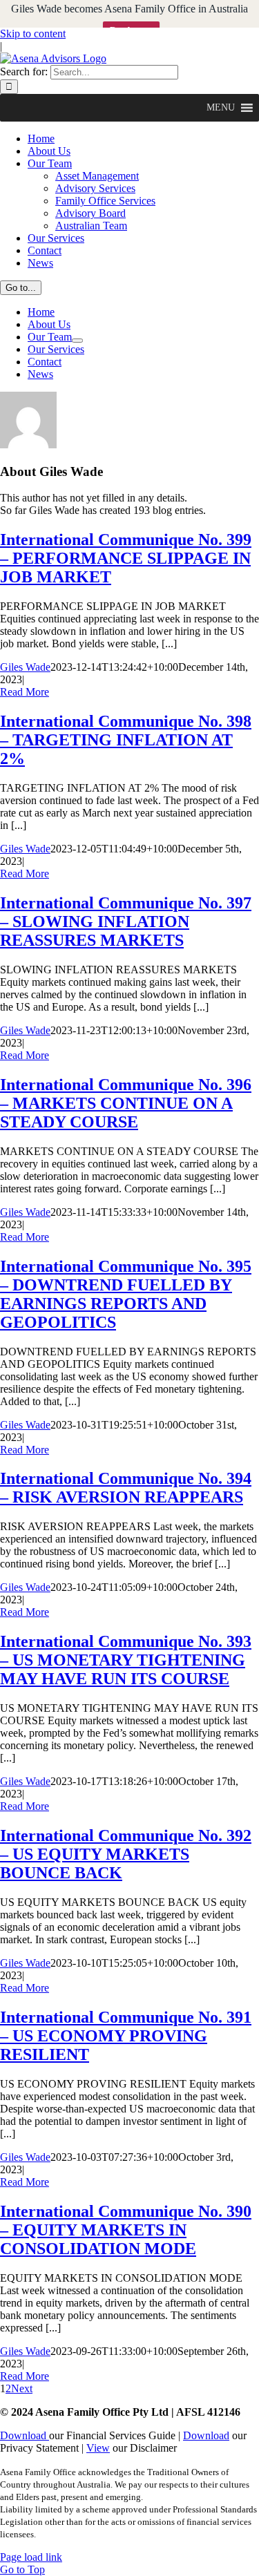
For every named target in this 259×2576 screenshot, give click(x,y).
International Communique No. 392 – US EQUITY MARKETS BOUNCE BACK (126, 1854)
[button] (221, 108)
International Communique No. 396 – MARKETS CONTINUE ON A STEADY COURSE (126, 1103)
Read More (25, 692)
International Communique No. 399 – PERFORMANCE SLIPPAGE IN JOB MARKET (126, 558)
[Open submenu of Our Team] (77, 341)
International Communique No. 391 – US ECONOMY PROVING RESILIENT (126, 2036)
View (98, 2448)
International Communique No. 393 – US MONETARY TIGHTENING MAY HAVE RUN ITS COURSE (126, 1660)
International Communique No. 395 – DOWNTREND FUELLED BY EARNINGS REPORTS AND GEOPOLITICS (126, 1294)
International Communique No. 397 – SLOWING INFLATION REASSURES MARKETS (126, 922)
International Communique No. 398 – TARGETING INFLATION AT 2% (126, 740)
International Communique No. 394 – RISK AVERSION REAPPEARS (126, 1488)
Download (25, 2435)
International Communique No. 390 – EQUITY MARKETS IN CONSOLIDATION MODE (126, 2230)
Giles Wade (25, 667)
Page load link (31, 2557)
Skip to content (33, 34)
